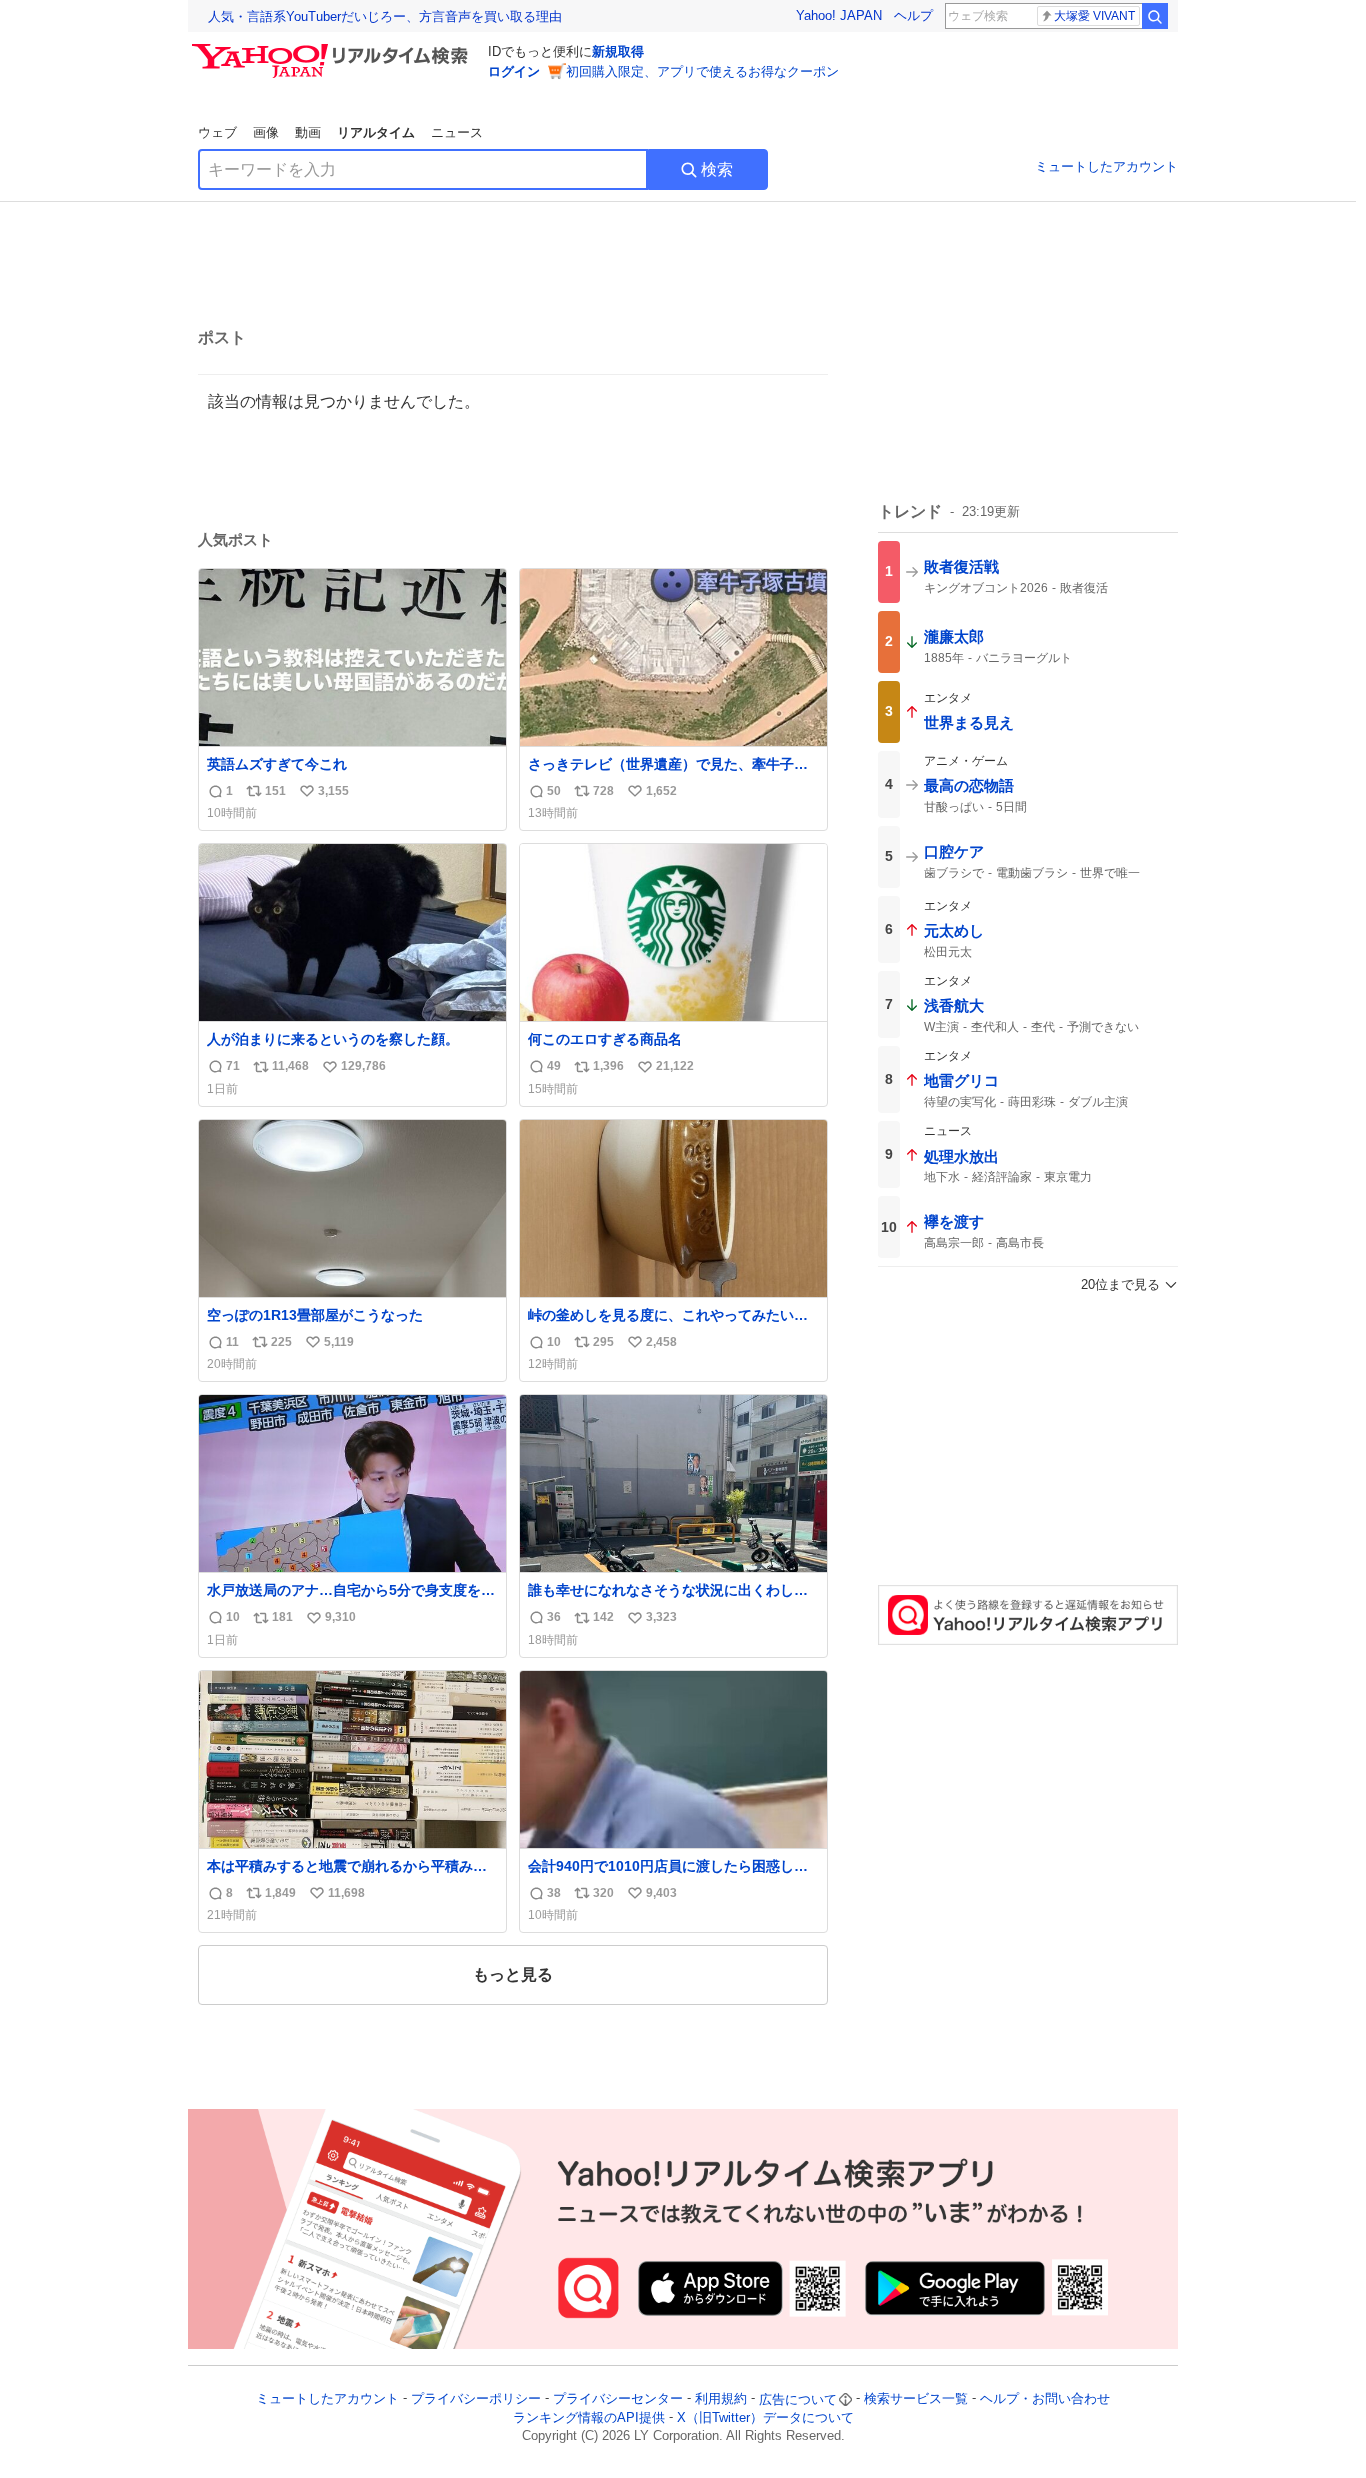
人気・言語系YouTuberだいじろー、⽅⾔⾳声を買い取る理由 (385, 16)
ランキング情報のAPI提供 (589, 2417)
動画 (308, 132)
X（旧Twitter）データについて (765, 2417)
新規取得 (618, 51)
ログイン (514, 71)
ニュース (457, 132)
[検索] (1155, 16)
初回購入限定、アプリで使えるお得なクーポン (702, 71)
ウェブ (217, 132)
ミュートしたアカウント (1106, 166)
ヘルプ (913, 15)
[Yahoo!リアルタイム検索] (333, 49)
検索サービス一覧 (916, 2399)
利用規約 (721, 2399)
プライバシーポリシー (476, 2399)
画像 (266, 132)
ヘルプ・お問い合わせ (1045, 2399)
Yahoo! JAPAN (839, 15)
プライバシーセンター (618, 2399)
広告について (798, 2399)
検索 (717, 169)
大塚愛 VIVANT (1094, 16)
